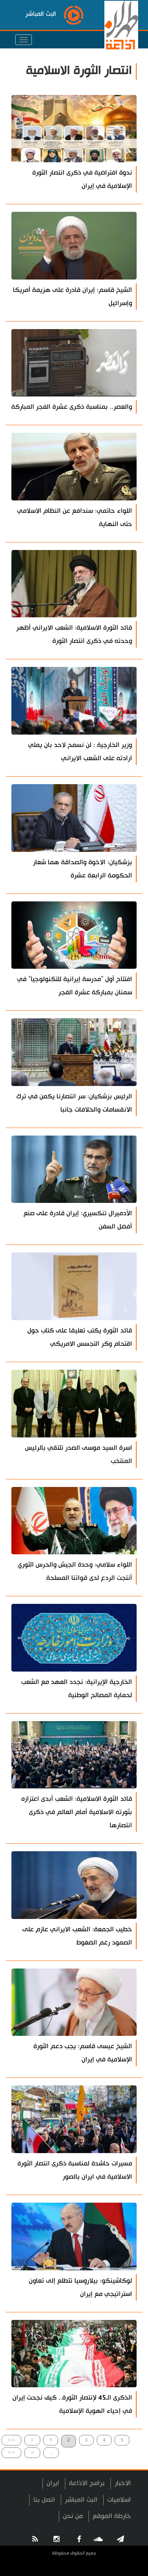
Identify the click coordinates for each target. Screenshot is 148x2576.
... (51, 2452)
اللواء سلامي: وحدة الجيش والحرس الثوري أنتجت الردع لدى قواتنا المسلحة (75, 1571)
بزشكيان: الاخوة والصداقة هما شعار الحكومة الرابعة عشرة (83, 869)
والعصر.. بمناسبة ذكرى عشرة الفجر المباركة (72, 407)
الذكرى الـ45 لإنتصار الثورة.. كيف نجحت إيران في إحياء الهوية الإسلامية (72, 2404)
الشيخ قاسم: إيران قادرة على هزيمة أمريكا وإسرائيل (72, 297)
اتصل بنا (44, 2500)
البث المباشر (81, 2500)
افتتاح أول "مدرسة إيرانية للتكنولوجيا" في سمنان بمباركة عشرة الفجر (75, 986)
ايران (53, 2483)
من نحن (73, 2516)
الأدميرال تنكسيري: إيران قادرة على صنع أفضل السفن (78, 1220)
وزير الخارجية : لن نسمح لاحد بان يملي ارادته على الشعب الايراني (80, 752)
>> (11, 2440)
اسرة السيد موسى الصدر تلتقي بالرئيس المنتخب (79, 1454)
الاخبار (123, 2483)
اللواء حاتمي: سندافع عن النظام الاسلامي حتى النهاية (75, 517)
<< (11, 2452)
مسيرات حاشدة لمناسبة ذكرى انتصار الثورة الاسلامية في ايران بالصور (75, 2170)
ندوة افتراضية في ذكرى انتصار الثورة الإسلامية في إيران (82, 179)
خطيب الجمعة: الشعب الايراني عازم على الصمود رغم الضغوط (77, 1936)
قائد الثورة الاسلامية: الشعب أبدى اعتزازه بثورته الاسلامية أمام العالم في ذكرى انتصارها (77, 1812)
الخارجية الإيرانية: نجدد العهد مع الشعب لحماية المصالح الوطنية (77, 1689)
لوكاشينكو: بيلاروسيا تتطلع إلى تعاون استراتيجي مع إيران (80, 2287)
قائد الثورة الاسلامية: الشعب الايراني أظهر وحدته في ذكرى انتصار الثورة (74, 634)
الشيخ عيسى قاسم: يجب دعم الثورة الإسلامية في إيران (83, 2053)
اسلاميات (119, 2500)
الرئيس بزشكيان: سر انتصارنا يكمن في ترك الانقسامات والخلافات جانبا (74, 1103)
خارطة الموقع (112, 2516)
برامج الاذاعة (87, 2483)
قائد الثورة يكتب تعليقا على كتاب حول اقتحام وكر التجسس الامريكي (80, 1337)
